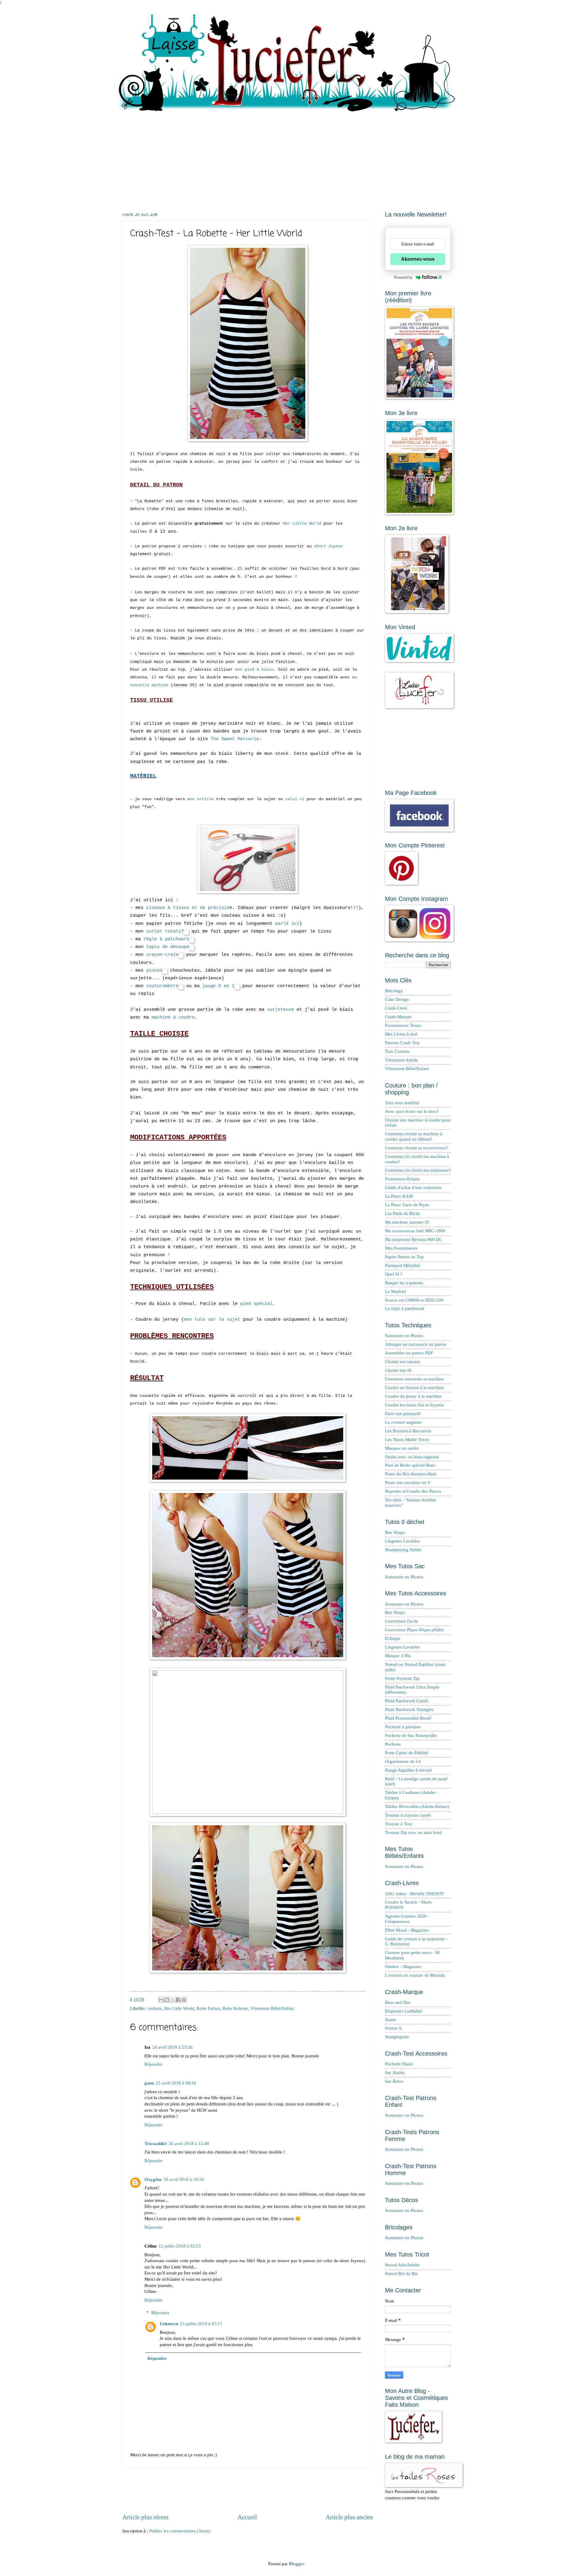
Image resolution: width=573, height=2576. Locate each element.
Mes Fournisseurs (401, 1248)
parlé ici (287, 924)
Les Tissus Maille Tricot (407, 1440)
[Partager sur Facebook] (178, 2000)
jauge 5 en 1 (218, 986)
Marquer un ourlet (402, 1448)
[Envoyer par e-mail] (161, 2000)
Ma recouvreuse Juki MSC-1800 (415, 1231)
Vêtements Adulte (402, 1060)
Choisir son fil (398, 1370)
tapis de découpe (168, 947)
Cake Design (397, 999)
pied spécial (256, 1304)
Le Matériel (396, 1291)
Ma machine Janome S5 (407, 1222)
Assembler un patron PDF (409, 1353)
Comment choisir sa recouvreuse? (416, 1148)
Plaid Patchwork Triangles (409, 1709)
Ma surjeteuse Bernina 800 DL (413, 1239)
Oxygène (153, 2179)
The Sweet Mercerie (235, 739)
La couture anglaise (403, 1422)
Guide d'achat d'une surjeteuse (413, 1188)
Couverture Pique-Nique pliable (415, 1630)
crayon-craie (162, 955)
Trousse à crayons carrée (408, 1815)
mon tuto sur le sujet (212, 1320)
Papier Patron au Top (404, 1257)
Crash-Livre (396, 1008)
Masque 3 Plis (398, 1656)
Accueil (247, 2517)
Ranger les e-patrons (404, 1283)
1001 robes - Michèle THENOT (414, 1894)
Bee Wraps (395, 1532)
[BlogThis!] (167, 2000)
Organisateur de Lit (403, 1761)
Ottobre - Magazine (403, 1967)
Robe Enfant (208, 2008)
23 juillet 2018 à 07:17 (201, 2324)
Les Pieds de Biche (403, 1213)
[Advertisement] (286, 157)
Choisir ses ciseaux (403, 1362)
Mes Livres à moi (401, 1034)
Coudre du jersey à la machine (413, 1396)
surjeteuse (281, 1010)
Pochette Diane (399, 2064)
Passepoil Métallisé (403, 1265)
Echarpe (393, 1638)
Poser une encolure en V (408, 1483)
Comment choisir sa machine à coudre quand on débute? (414, 1136)
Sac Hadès (395, 2073)
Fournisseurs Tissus (403, 1025)
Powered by (403, 277)
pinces (154, 970)
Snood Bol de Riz (401, 2274)
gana (149, 2083)
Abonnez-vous (418, 259)
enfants (155, 2008)
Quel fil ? (394, 1274)
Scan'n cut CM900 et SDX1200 (414, 1300)
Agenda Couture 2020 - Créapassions (407, 1919)
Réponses (160, 2313)
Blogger (296, 2564)
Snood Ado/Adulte (402, 2265)
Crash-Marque (398, 1017)
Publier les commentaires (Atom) (180, 2531)
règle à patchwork (166, 939)
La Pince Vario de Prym (407, 1205)
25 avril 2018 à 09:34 (176, 2083)
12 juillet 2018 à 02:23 (180, 2246)
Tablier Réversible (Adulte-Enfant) (417, 1807)
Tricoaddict (156, 2144)
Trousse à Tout (399, 1824)
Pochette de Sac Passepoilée (411, 1735)
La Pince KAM (399, 1196)
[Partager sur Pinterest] (184, 2000)
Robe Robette (235, 2008)
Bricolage (394, 991)
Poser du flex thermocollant (411, 1474)
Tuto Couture (397, 1051)
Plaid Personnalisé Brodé (408, 1718)
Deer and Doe (398, 2002)
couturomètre (162, 986)
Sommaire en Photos (404, 1336)
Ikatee (391, 2020)
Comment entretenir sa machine (415, 1379)
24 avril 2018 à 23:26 (172, 2047)
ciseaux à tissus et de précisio (187, 908)
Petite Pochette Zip (402, 1678)
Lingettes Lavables (402, 1541)
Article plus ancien (349, 2517)
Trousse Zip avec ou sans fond (413, 1832)
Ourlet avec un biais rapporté (412, 1457)
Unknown (169, 2324)
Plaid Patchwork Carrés (407, 1701)
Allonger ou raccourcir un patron (416, 1344)
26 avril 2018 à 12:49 (189, 2144)
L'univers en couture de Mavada (415, 1975)
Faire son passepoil (403, 1414)
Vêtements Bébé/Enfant (272, 2008)
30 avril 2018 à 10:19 (184, 2179)
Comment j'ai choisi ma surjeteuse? (418, 1170)
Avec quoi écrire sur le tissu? (412, 1111)
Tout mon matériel (402, 1103)
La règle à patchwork (405, 1308)
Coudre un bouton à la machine (414, 1388)
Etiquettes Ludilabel (403, 2011)
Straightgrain (397, 2037)
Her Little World (302, 524)
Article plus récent (145, 2517)
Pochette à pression (403, 1727)
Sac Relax (394, 2081)
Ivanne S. (394, 2028)
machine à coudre (173, 1017)
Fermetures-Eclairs (402, 1179)
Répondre (154, 2064)
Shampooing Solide (403, 1550)
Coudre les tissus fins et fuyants (414, 1405)
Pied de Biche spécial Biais (410, 1465)
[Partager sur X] (172, 2000)
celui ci (295, 799)
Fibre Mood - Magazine (407, 1930)
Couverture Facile (402, 1621)
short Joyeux (328, 546)
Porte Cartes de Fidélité (406, 1753)
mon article (201, 799)
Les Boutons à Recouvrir (408, 1431)
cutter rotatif (165, 931)
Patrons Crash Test (402, 1043)
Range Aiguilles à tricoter (409, 1770)
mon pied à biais (254, 670)
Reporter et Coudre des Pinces (413, 1491)
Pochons (393, 1744)
